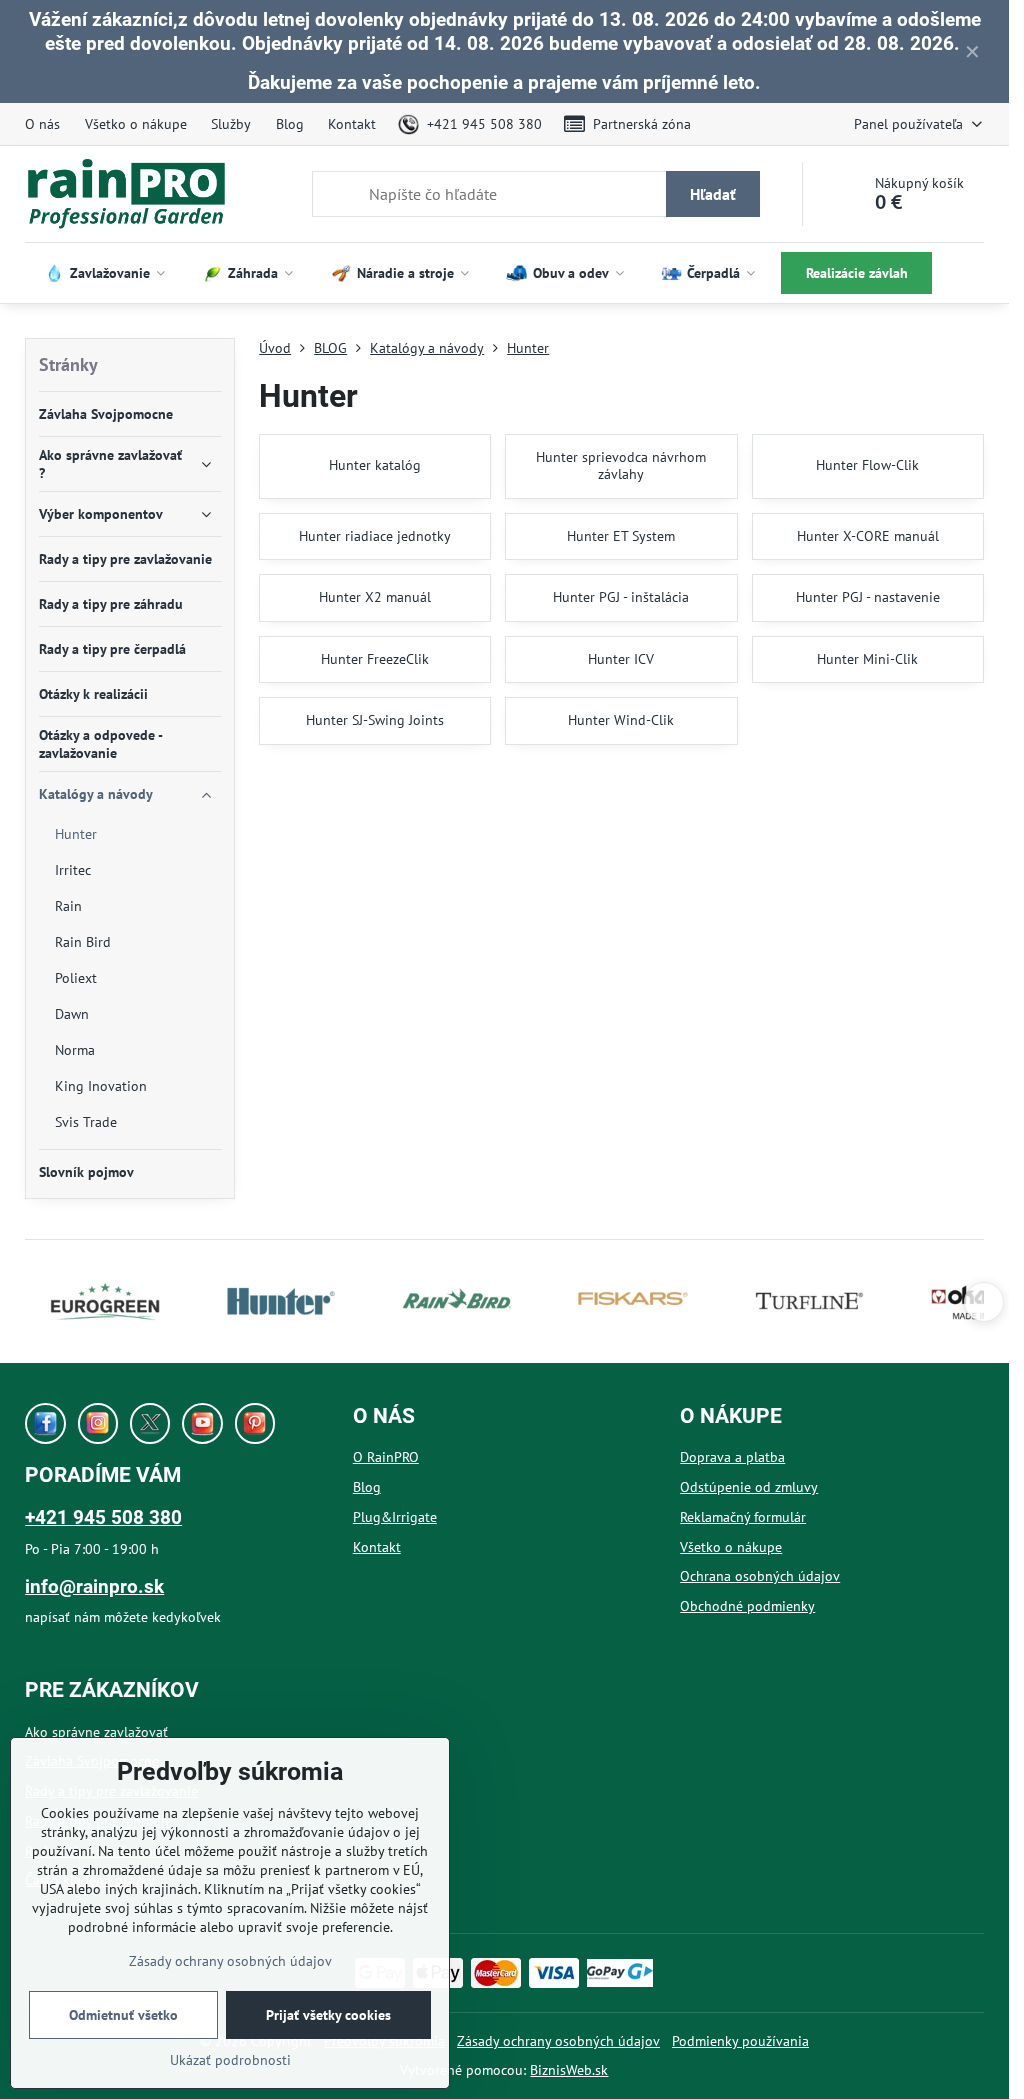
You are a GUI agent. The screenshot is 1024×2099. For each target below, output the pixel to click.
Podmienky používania (740, 2041)
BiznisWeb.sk (569, 2070)
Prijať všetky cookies (328, 2015)
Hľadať (713, 194)
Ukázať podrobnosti (230, 2060)
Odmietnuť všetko (123, 2015)
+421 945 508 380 (103, 1517)
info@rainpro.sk (94, 1586)
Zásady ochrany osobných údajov (558, 2041)
